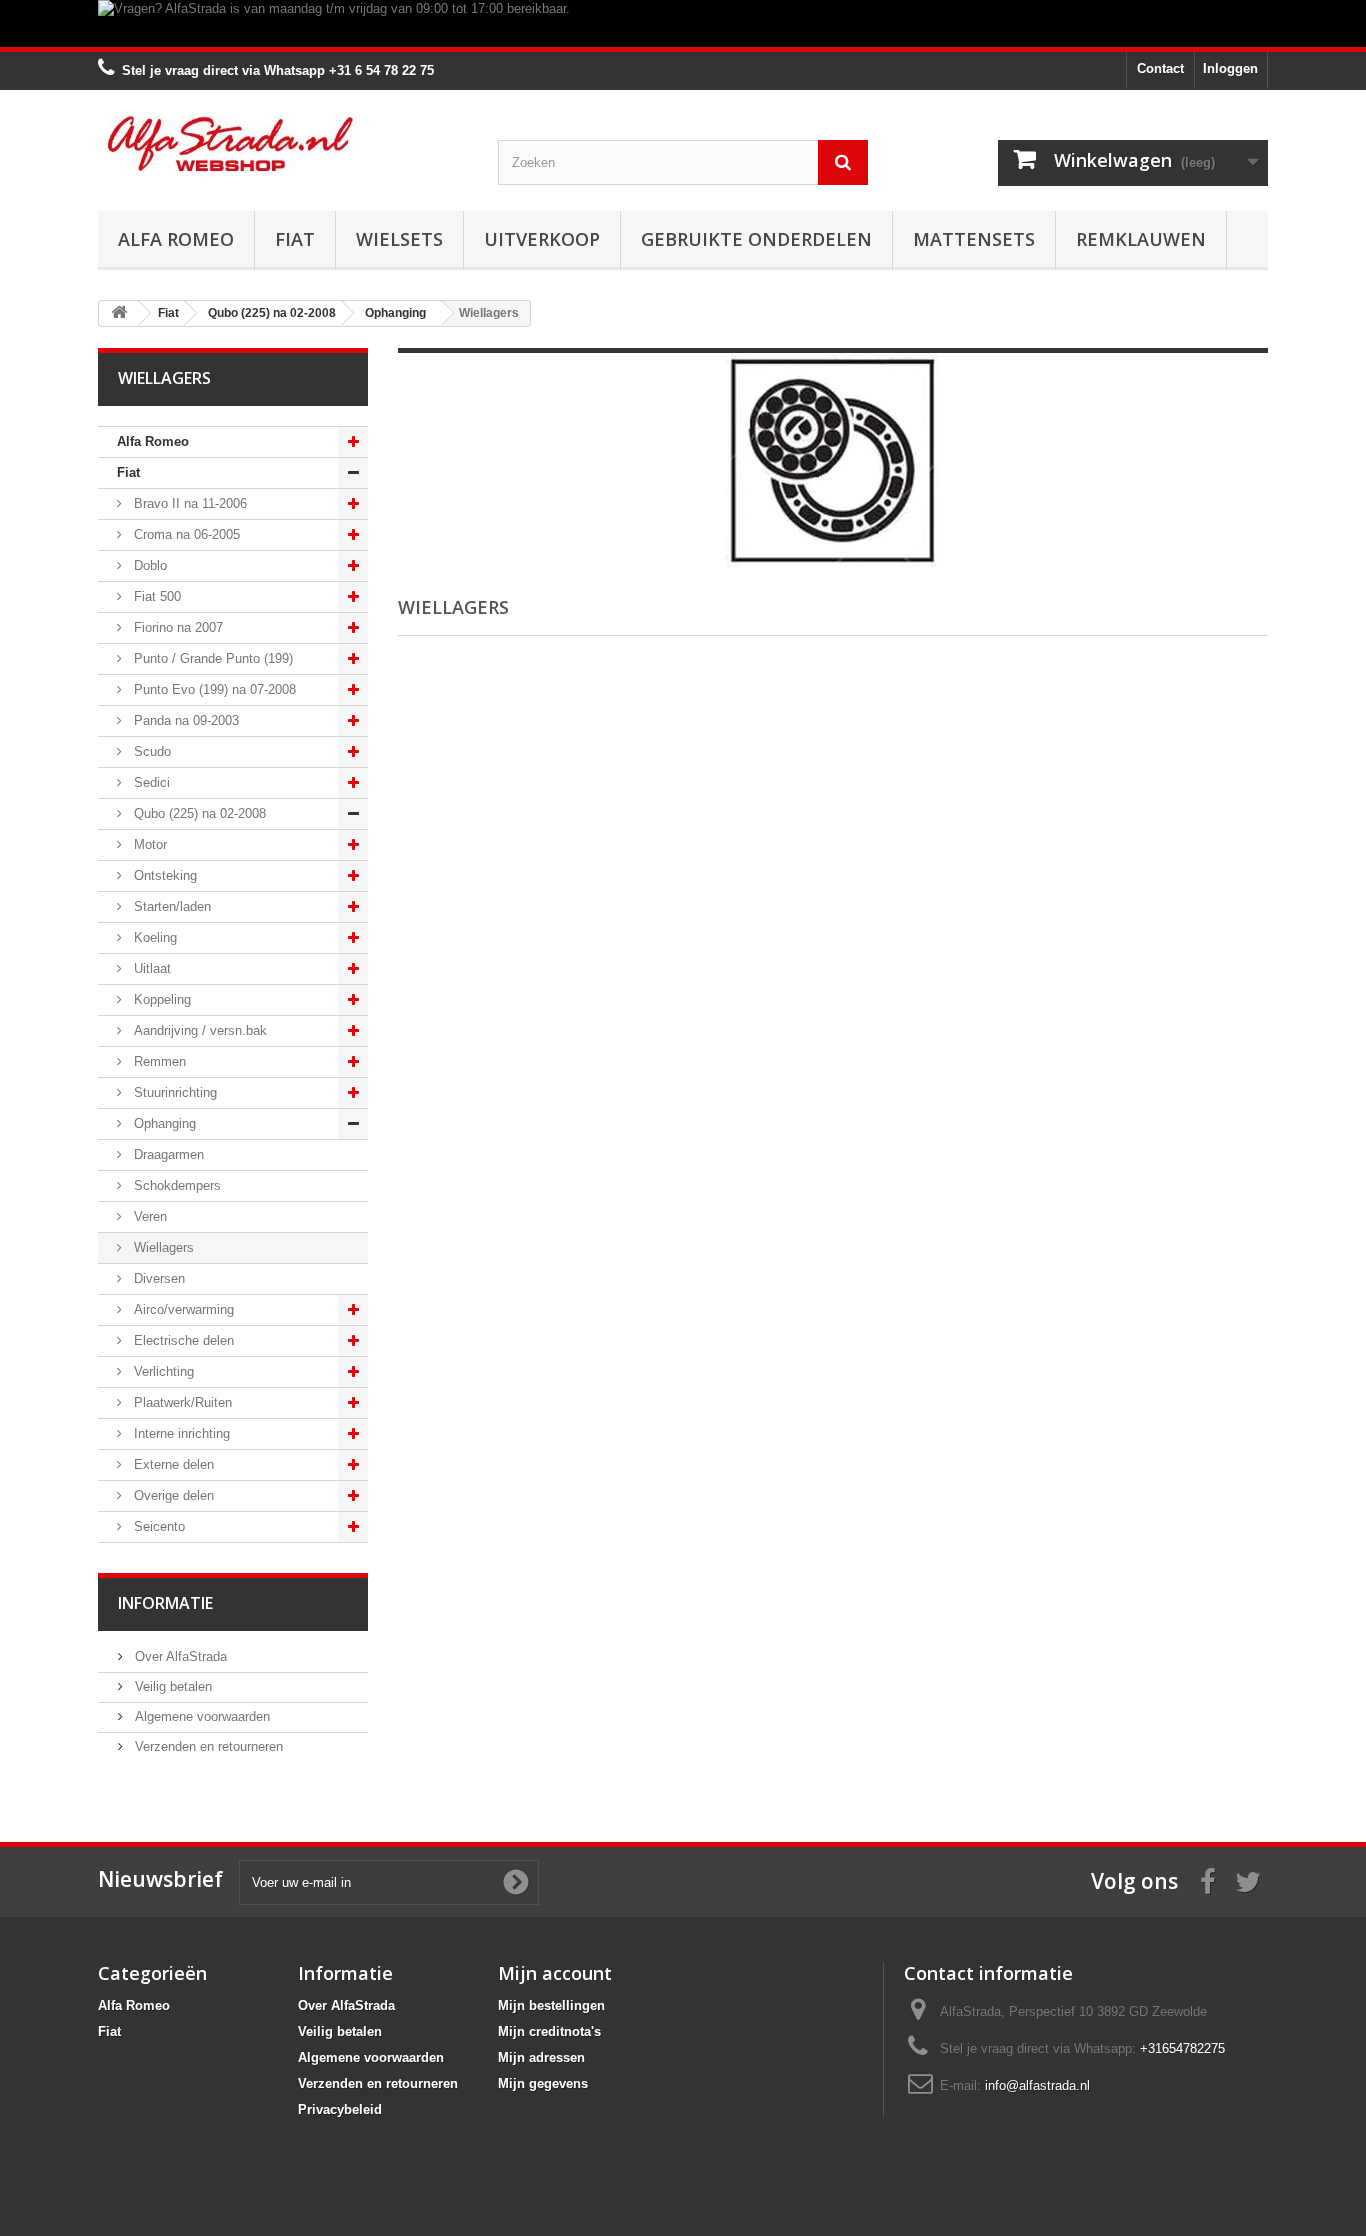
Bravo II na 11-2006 (188, 503)
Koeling (153, 937)
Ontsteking (163, 875)
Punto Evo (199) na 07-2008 (213, 689)
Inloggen (1230, 68)
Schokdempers (175, 1185)
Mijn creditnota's (549, 2031)
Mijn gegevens (543, 2083)
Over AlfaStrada (179, 1656)
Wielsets (399, 239)
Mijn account (555, 1973)
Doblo (148, 565)
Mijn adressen (541, 2057)
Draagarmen (167, 1154)
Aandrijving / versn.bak (198, 1030)
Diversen (157, 1278)
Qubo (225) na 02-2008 (198, 813)
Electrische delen (182, 1340)
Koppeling (160, 999)
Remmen (158, 1061)
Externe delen (172, 1464)
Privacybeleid (340, 2109)
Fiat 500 (155, 596)
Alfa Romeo (176, 239)
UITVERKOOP (542, 239)
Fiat (295, 239)
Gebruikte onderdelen (756, 239)
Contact (1160, 68)
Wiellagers (162, 1247)
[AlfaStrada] (283, 143)
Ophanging (163, 1123)
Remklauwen (1141, 239)
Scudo (150, 751)
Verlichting (162, 1371)
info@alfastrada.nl (1037, 2085)
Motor (148, 844)
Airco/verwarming (182, 1309)
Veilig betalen (171, 1686)
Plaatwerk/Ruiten (181, 1402)
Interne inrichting (180, 1433)
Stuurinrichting (173, 1092)
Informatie (165, 1603)
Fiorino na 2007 (176, 627)
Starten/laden (170, 906)
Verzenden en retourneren (207, 1746)
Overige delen (172, 1495)
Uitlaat (150, 968)
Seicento (157, 1526)
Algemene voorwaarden (200, 1716)
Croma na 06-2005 (185, 534)
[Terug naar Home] (119, 313)
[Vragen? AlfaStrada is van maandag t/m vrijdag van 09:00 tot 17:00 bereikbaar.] (683, 23)
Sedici (150, 782)
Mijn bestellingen (551, 2005)
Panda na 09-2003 (184, 720)
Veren (148, 1216)
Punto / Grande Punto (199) (211, 658)
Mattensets (974, 239)
